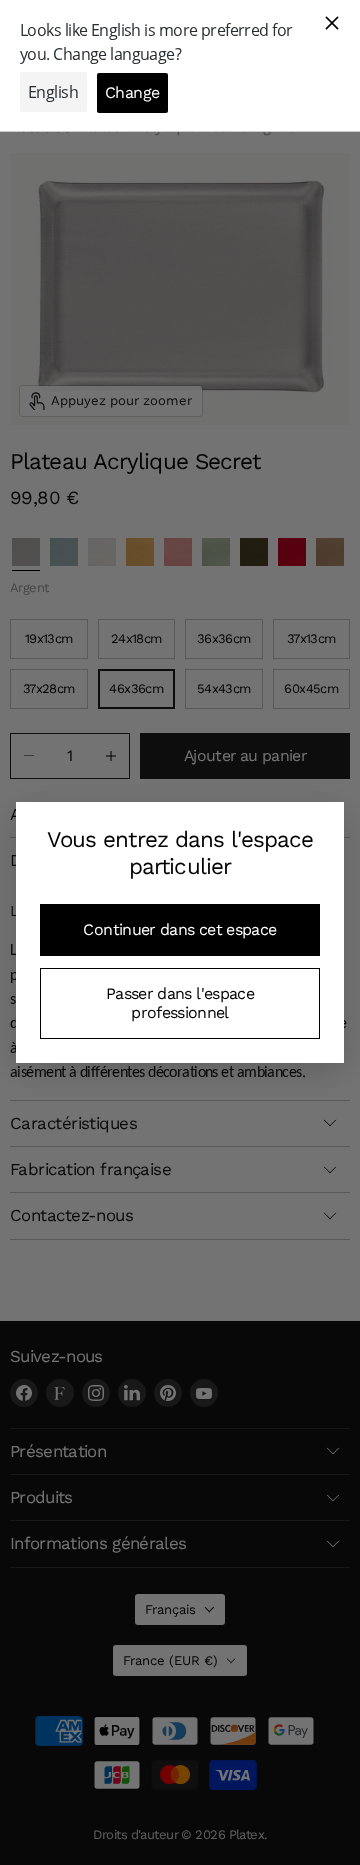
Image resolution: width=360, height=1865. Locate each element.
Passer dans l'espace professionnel (180, 1002)
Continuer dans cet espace (179, 929)
